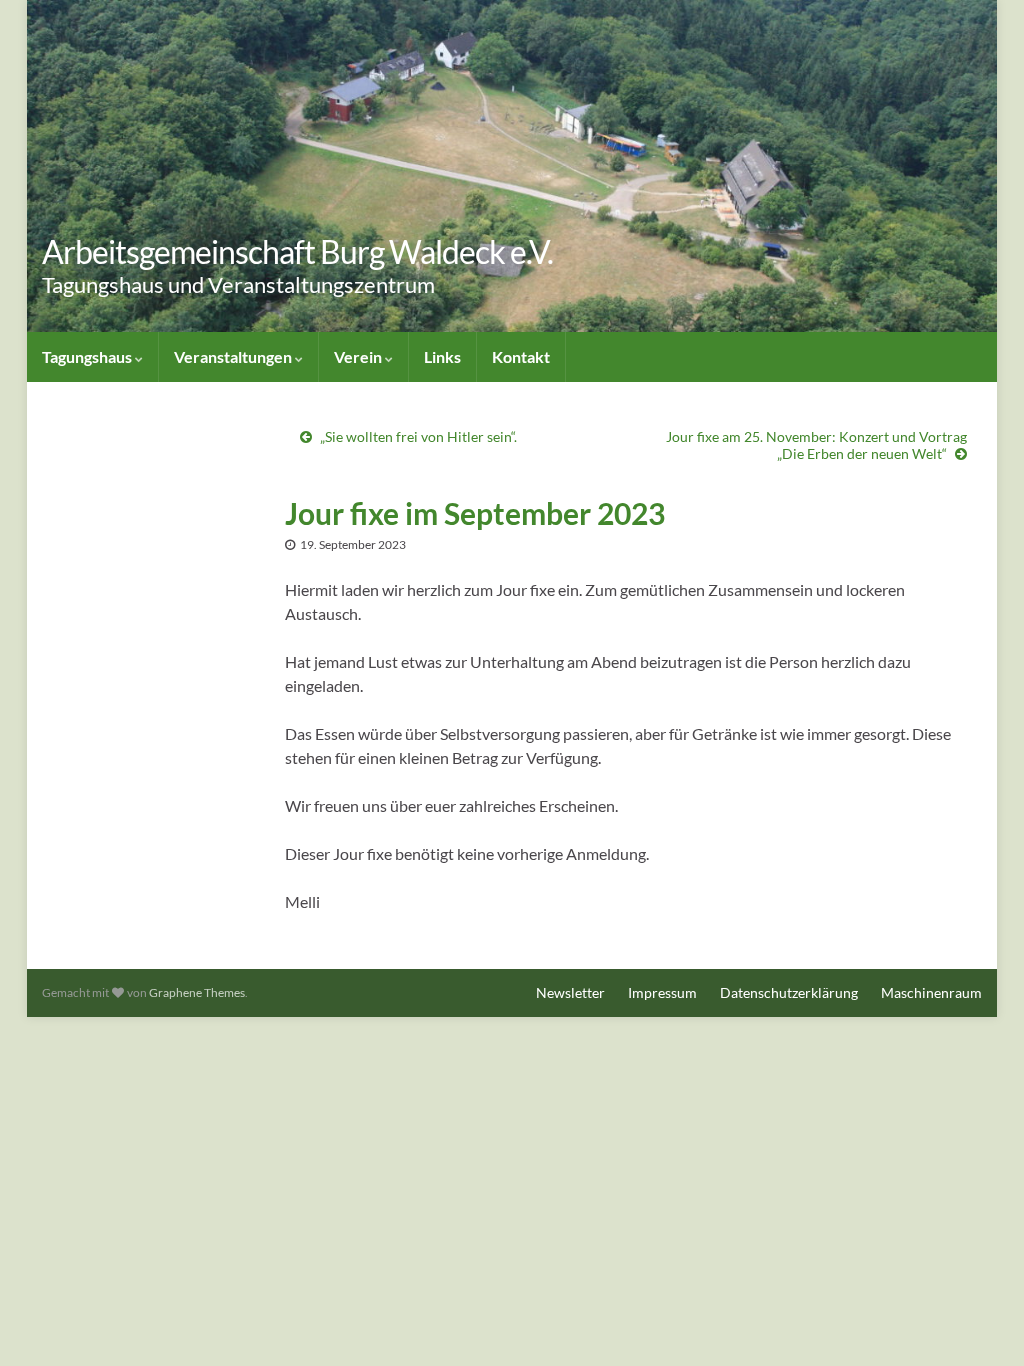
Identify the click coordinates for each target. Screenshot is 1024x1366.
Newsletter (570, 992)
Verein (359, 356)
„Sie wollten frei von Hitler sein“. (418, 436)
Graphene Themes (197, 992)
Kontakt (521, 356)
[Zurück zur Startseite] (512, 166)
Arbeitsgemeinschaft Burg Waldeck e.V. (297, 251)
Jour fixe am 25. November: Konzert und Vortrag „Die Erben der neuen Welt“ (816, 445)
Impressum (662, 992)
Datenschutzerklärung (789, 992)
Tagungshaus (88, 356)
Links (442, 356)
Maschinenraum (931, 992)
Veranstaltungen (234, 356)
